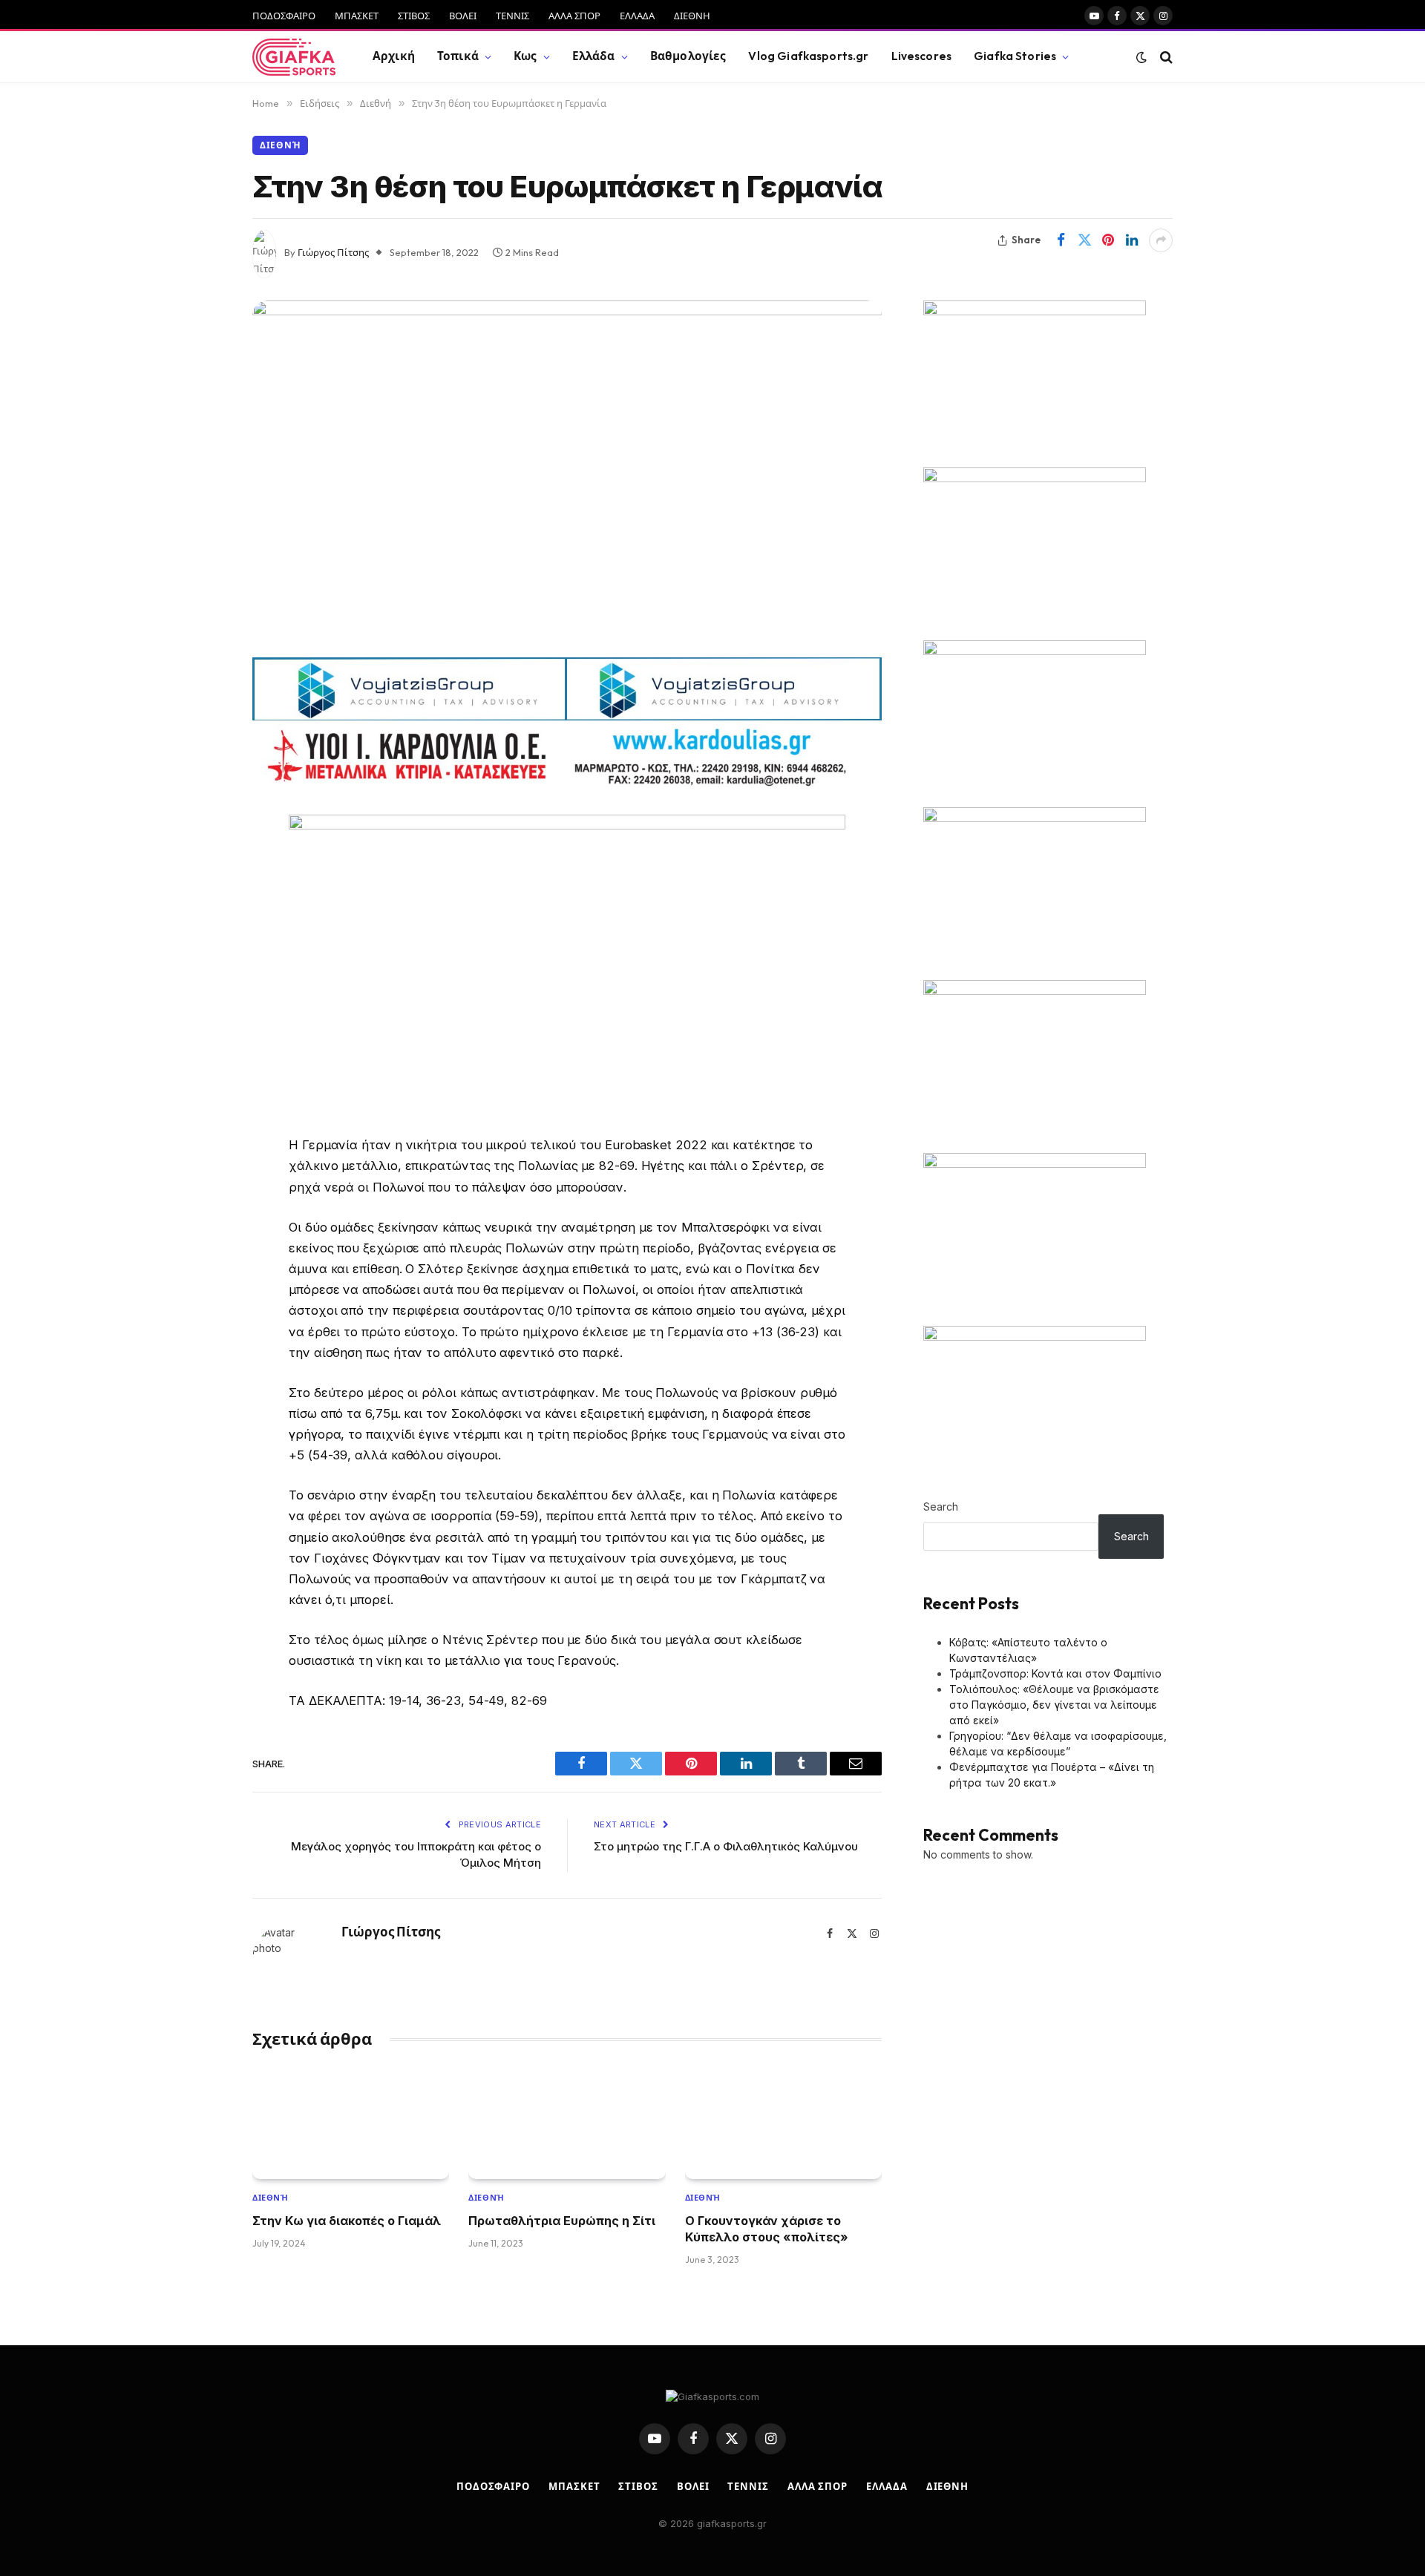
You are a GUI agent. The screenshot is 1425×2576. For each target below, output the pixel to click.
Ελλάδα (594, 56)
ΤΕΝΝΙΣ (512, 16)
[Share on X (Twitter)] (1084, 240)
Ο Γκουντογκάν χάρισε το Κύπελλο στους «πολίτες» (767, 2229)
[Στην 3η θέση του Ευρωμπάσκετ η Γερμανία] (567, 473)
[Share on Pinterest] (1108, 240)
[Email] (200, 1015)
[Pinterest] (200, 977)
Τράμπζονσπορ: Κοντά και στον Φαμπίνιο (1055, 1673)
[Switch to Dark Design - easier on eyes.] (1141, 57)
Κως (525, 56)
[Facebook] (200, 864)
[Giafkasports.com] (294, 57)
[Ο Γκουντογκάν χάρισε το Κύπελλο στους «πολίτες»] (783, 2123)
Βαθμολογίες (688, 56)
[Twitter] (200, 901)
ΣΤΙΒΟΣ (414, 16)
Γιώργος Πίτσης (333, 252)
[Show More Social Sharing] (1161, 240)
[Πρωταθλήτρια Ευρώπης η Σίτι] (567, 2123)
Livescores (922, 56)
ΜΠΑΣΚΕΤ (357, 16)
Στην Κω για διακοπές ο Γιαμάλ (347, 2221)
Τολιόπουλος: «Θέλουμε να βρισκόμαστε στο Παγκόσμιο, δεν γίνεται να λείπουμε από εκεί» (1054, 1705)
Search (941, 1506)
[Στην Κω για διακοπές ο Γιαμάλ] (351, 2123)
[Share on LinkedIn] (1132, 240)
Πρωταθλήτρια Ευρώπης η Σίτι (562, 2221)
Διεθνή (280, 145)
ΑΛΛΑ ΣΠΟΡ (574, 16)
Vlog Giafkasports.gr (808, 56)
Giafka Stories (1015, 56)
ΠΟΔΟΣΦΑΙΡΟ (284, 16)
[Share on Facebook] (1061, 240)
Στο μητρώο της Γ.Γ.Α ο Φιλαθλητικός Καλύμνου (726, 1846)
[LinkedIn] (200, 939)
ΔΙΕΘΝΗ (692, 16)
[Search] (1165, 57)
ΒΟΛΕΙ (463, 16)
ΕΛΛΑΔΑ (637, 16)
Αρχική (394, 56)
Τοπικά (458, 56)
